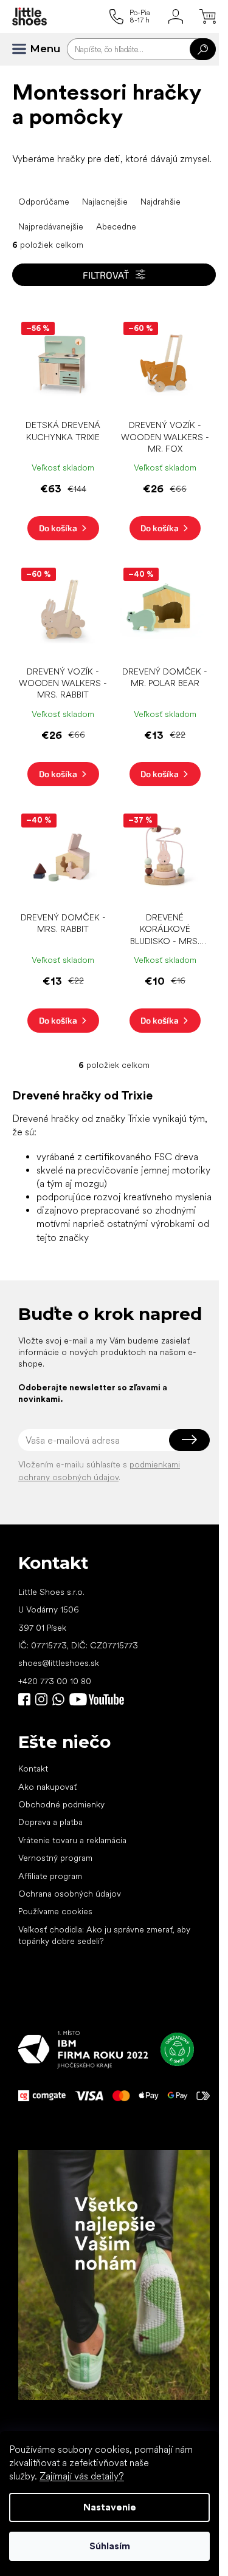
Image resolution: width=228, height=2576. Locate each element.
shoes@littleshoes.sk (59, 1663)
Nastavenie (110, 2507)
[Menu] (24, 49)
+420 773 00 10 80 (55, 1681)
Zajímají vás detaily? (82, 2476)
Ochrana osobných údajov (70, 1894)
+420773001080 (61, 1699)
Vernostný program (55, 1858)
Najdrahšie (161, 202)
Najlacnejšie (105, 202)
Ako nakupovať (47, 1787)
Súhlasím (110, 2546)
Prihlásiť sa (189, 1440)
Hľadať (203, 49)
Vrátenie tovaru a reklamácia (72, 1840)
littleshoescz (41, 1699)
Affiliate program (50, 1876)
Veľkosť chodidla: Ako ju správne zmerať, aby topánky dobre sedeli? (104, 1935)
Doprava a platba (50, 1822)
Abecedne (116, 226)
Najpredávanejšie (51, 226)
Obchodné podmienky (61, 1804)
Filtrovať (106, 275)
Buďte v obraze (24, 1699)
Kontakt (33, 1769)
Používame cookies (55, 1911)
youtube (97, 1699)
